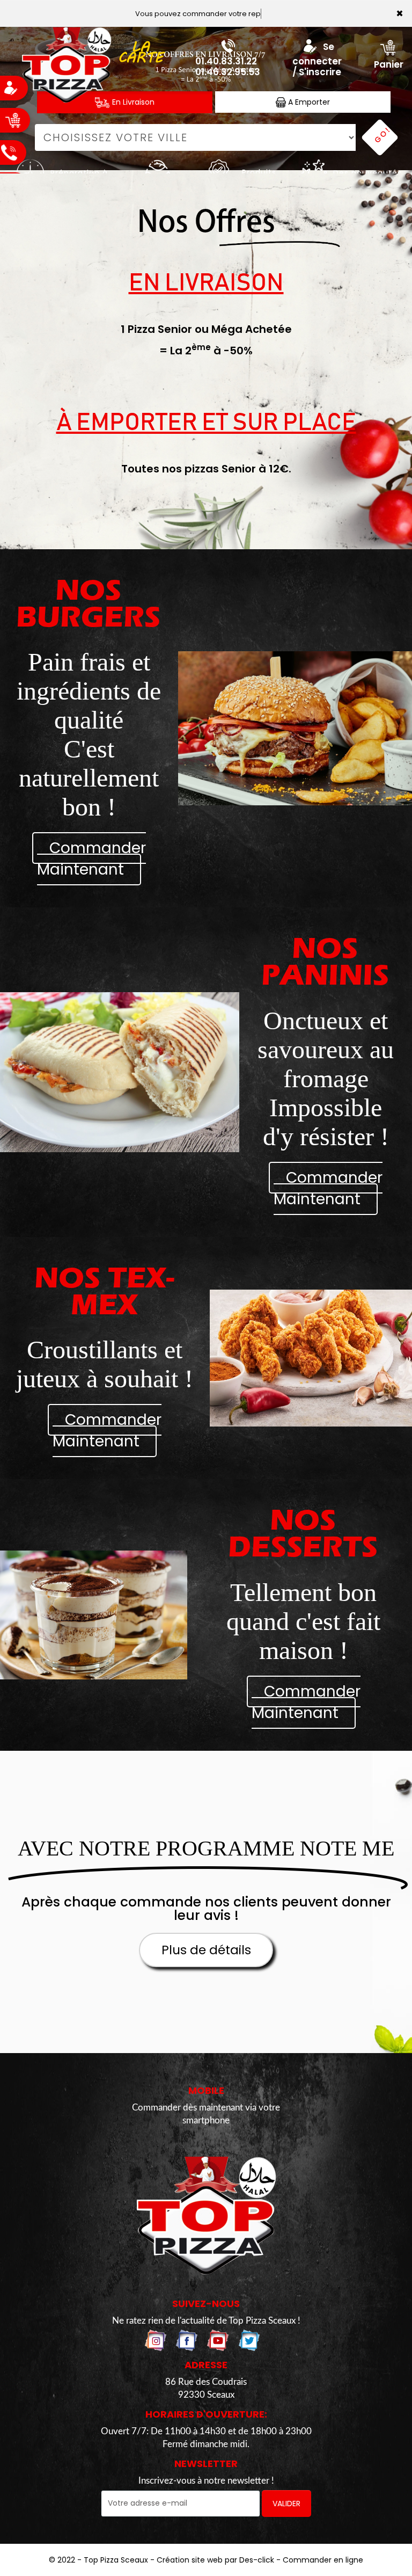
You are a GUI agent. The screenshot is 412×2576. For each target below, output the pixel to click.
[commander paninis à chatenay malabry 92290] (120, 1072)
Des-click (257, 2560)
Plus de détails (206, 1950)
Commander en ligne (323, 2560)
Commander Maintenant (91, 859)
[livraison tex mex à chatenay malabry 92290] (311, 1358)
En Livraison (132, 102)
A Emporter (308, 102)
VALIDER (286, 2504)
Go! (382, 135)
